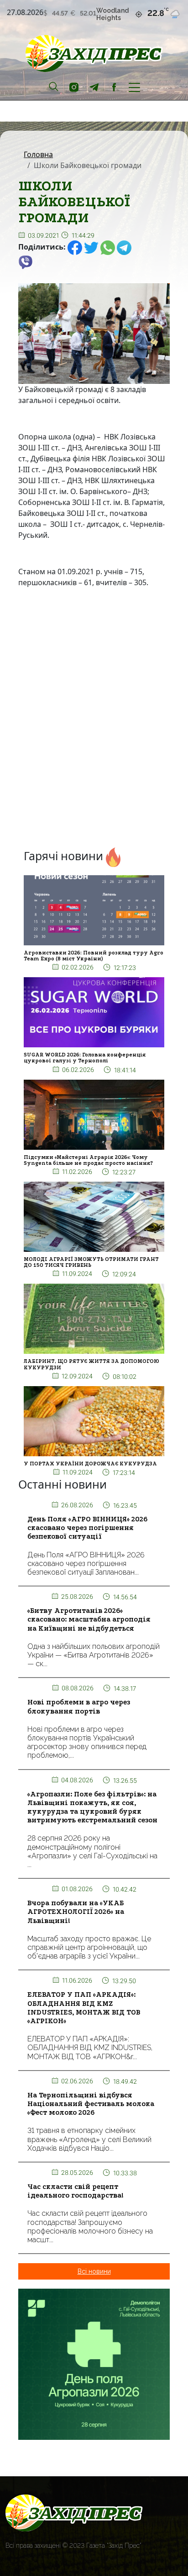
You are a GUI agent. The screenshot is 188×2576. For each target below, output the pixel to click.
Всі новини (94, 2271)
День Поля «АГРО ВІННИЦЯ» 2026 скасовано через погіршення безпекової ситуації (87, 1528)
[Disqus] (94, 720)
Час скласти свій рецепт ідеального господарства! (76, 2191)
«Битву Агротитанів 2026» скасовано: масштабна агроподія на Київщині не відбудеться (89, 1619)
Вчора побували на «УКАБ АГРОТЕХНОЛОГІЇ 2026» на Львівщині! (76, 1912)
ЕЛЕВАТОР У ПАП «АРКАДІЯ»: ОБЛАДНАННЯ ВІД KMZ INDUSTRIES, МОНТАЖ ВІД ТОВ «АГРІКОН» (84, 2008)
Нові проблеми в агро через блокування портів (79, 1706)
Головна (38, 154)
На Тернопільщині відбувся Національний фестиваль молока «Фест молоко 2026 (91, 2104)
